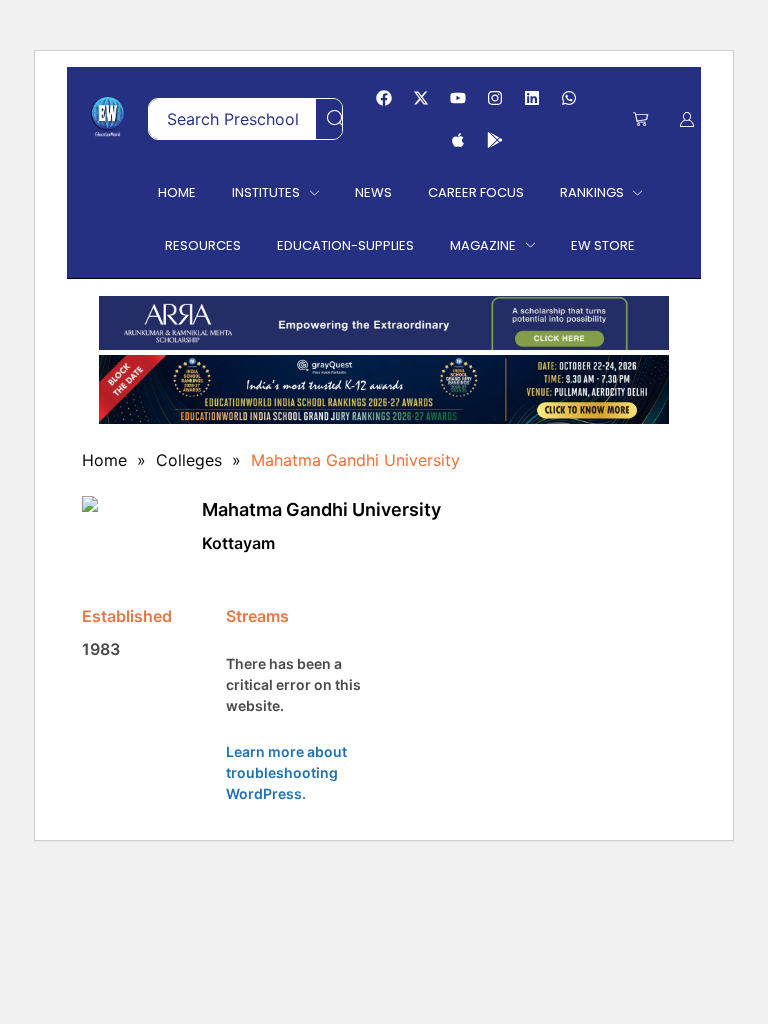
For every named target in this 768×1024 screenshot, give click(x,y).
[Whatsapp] (569, 98)
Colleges (189, 460)
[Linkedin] (532, 98)
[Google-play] (495, 140)
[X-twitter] (421, 98)
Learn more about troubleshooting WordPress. (286, 772)
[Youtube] (458, 98)
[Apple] (458, 140)
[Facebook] (384, 98)
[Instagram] (495, 98)
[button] (640, 119)
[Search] (336, 119)
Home (104, 460)
